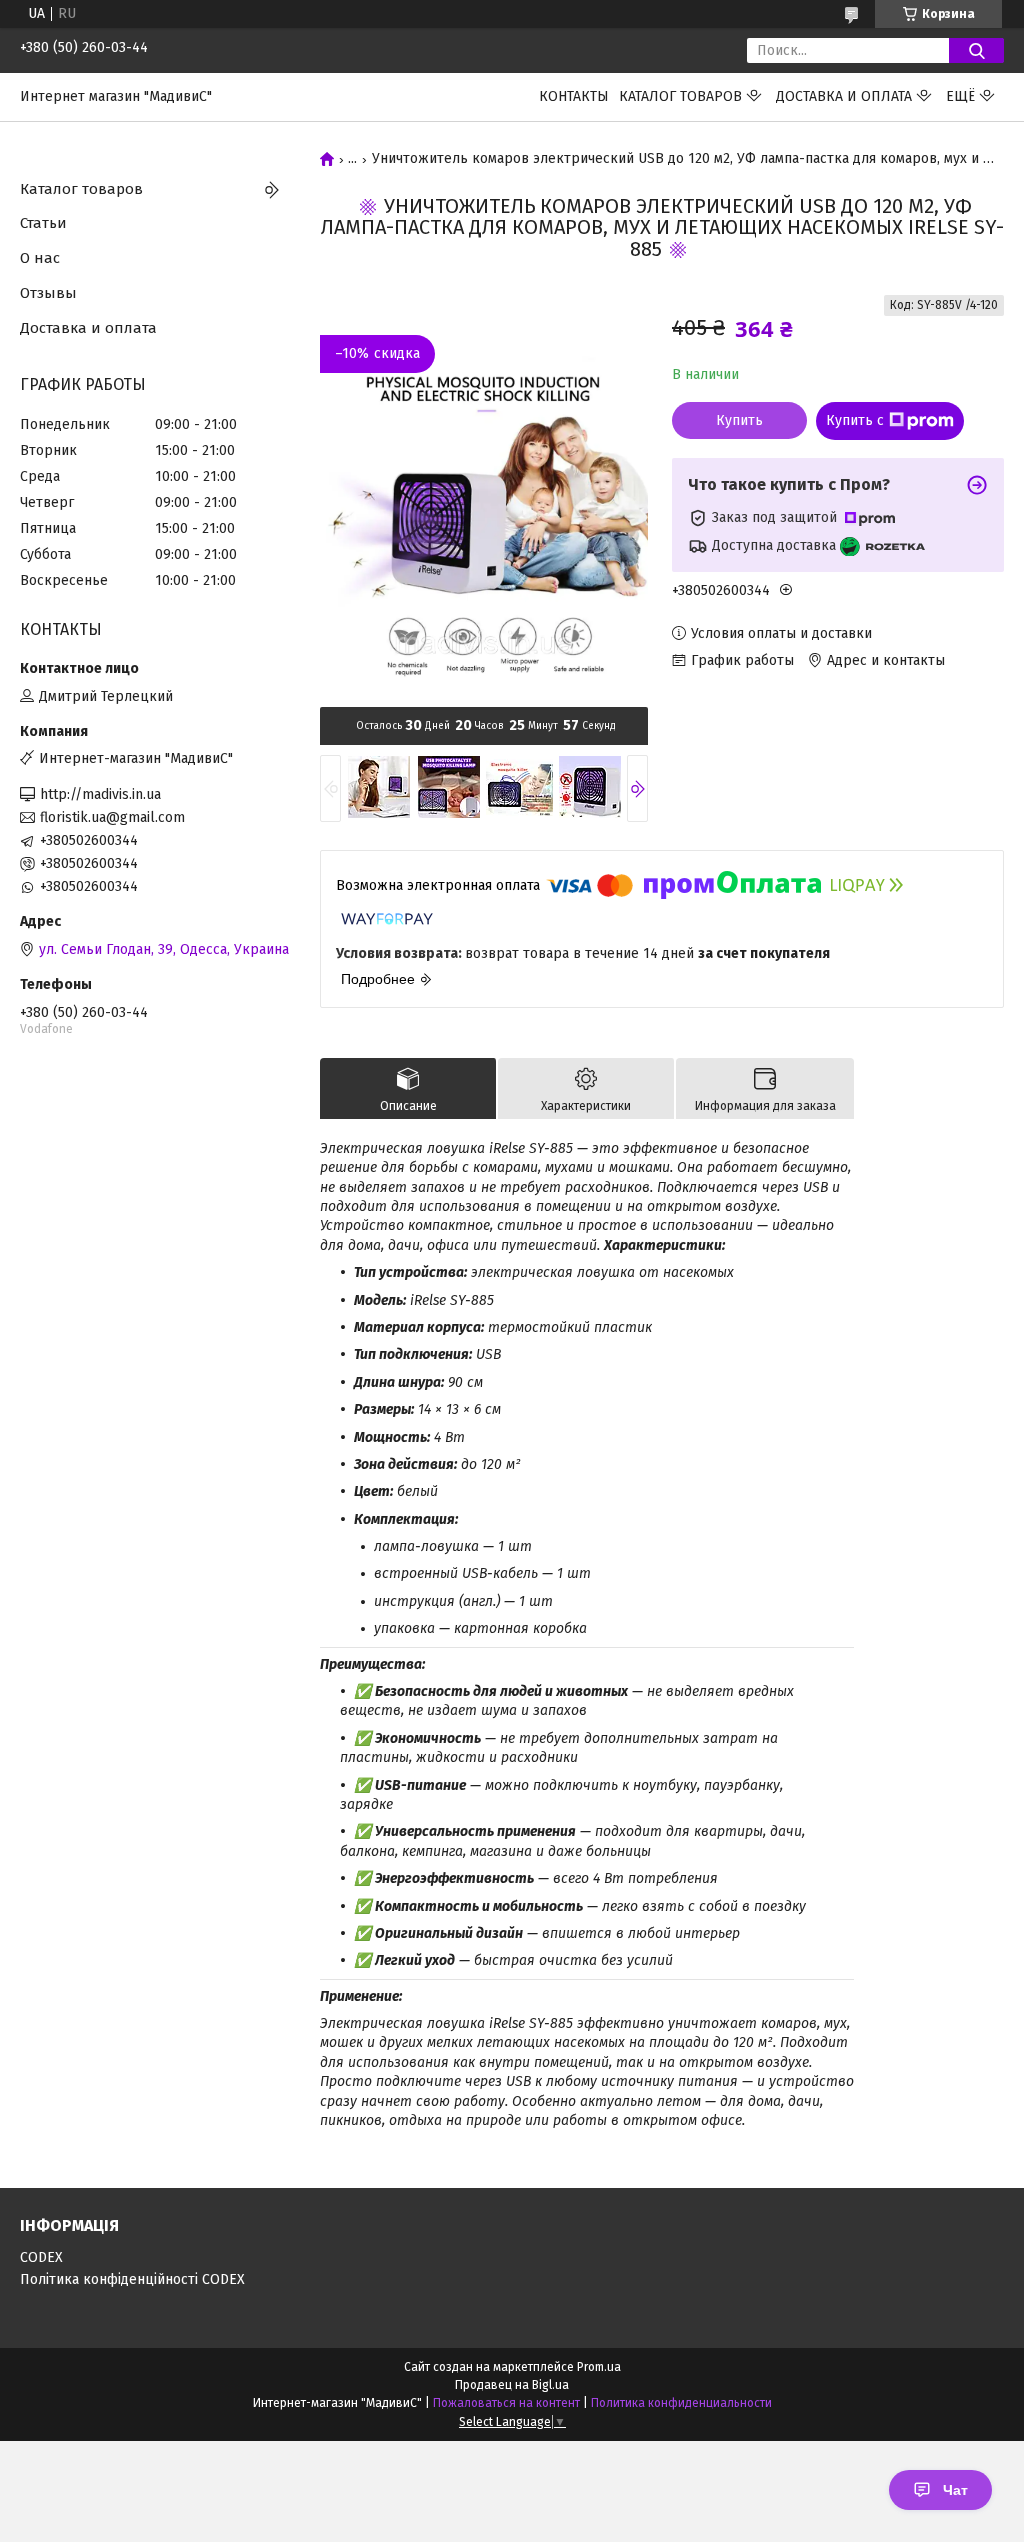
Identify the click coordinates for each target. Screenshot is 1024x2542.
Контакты (574, 96)
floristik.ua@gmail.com (112, 817)
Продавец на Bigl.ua (512, 2385)
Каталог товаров (680, 96)
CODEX (41, 2257)
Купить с (855, 420)
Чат (955, 2490)
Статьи (43, 223)
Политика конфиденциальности (681, 2403)
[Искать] (976, 50)
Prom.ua (599, 2367)
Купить (739, 420)
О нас (40, 258)
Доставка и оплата (844, 96)
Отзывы (48, 293)
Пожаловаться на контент (506, 2403)
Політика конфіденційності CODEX (132, 2279)
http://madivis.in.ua (100, 794)
